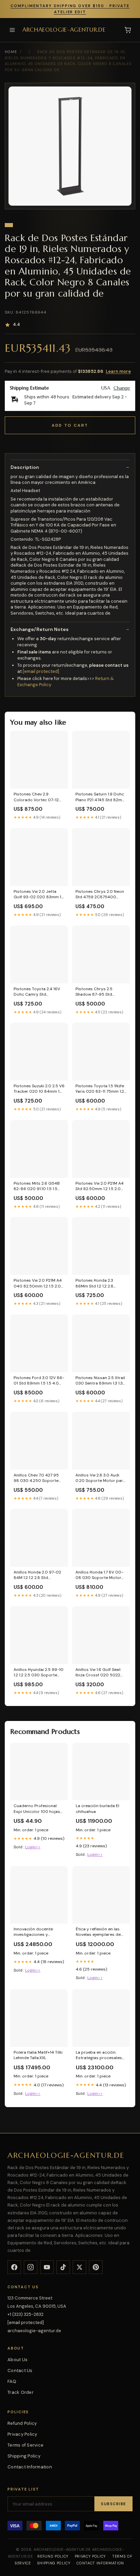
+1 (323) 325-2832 (25, 2314)
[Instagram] (31, 2267)
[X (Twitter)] (80, 2267)
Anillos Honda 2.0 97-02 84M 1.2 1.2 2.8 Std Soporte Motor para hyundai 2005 (37, 1575)
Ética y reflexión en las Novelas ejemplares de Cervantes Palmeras (98, 1932)
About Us (17, 2360)
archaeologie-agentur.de (64, 30)
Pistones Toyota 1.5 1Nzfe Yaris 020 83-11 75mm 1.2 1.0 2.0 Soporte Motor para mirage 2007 (100, 1089)
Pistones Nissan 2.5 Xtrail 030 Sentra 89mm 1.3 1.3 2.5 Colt (100, 1381)
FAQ (12, 2381)
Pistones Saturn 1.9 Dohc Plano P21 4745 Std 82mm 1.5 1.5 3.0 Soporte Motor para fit (101, 797)
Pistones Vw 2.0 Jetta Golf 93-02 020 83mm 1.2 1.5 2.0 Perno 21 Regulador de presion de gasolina (39, 895)
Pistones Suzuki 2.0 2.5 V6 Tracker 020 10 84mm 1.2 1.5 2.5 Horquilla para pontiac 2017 (39, 1089)
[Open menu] (12, 30)
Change (122, 388)
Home (11, 52)
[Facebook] (14, 2267)
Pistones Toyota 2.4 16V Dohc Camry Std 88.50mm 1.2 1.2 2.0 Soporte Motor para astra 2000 (37, 992)
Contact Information (30, 2467)
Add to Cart (70, 425)
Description (25, 467)
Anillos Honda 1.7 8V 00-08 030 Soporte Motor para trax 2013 (99, 1575)
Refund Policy (22, 2423)
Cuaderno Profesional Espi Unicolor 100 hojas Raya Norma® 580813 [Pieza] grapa (37, 1809)
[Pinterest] (96, 2267)
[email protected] (41, 671)
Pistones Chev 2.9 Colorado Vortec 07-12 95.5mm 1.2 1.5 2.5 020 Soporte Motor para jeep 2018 (38, 797)
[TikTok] (63, 2267)
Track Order (21, 2392)
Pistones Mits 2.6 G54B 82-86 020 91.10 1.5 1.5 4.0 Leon (37, 1186)
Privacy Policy (22, 2434)
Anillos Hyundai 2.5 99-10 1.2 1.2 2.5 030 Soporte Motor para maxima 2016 (39, 1673)
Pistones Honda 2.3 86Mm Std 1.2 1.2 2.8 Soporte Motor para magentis (95, 1283)
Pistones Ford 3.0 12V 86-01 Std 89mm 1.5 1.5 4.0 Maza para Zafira (39, 1381)
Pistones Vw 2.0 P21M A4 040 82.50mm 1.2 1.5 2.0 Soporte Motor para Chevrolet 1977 (38, 1283)
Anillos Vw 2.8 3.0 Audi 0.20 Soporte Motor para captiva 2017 (100, 1478)
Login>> (33, 1847)
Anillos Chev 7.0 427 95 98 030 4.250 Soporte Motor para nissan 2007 (38, 1478)
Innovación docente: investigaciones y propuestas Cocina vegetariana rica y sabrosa (33, 1932)
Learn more (118, 371)
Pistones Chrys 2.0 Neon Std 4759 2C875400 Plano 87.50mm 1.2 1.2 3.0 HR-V (100, 895)
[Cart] (128, 30)
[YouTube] (47, 2267)
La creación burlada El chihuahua (98, 1808)
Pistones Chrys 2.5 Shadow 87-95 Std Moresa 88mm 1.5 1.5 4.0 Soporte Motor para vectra (99, 992)
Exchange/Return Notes (40, 629)
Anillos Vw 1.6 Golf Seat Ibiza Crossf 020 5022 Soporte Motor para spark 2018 (98, 1673)
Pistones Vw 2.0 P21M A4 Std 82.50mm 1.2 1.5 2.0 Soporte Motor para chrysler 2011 (100, 1186)
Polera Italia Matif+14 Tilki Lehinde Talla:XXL (38, 2055)
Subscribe (113, 2504)
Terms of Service (25, 2445)
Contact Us (20, 2370)
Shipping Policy (24, 2456)
